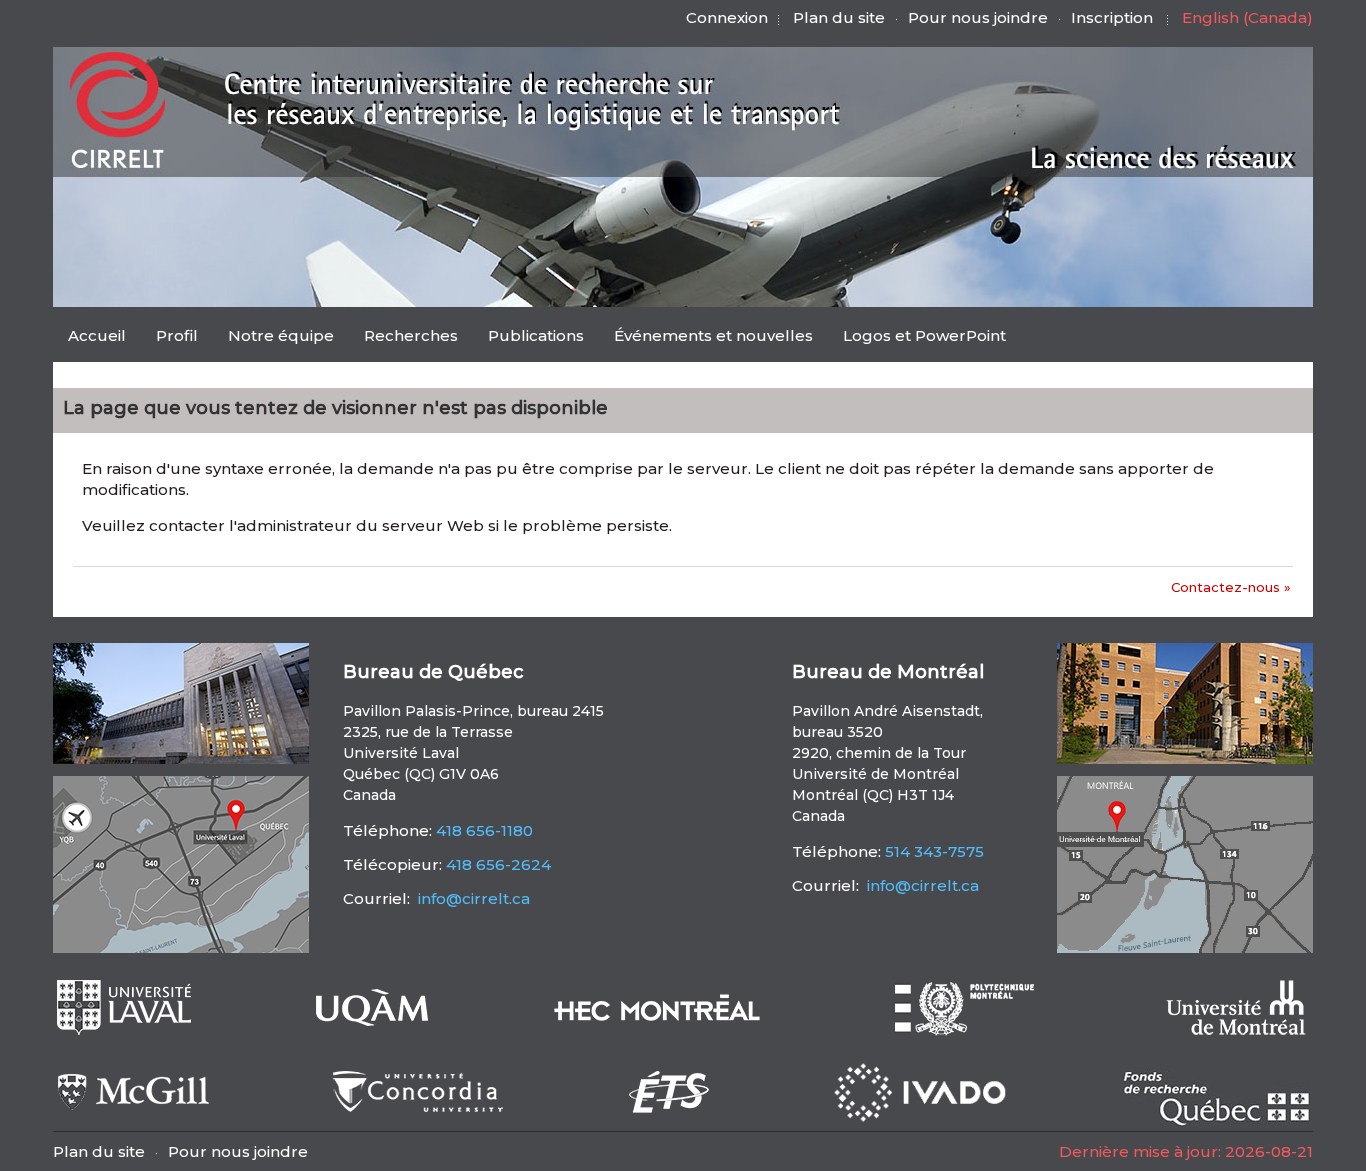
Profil (177, 335)
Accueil (97, 335)
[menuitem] (97, 335)
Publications (536, 335)
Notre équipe (281, 335)
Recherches (411, 335)
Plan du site (839, 17)
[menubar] (537, 337)
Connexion (727, 17)
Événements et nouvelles (713, 335)
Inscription (1112, 17)
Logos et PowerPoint (924, 335)
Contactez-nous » (1231, 587)
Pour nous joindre (978, 17)
